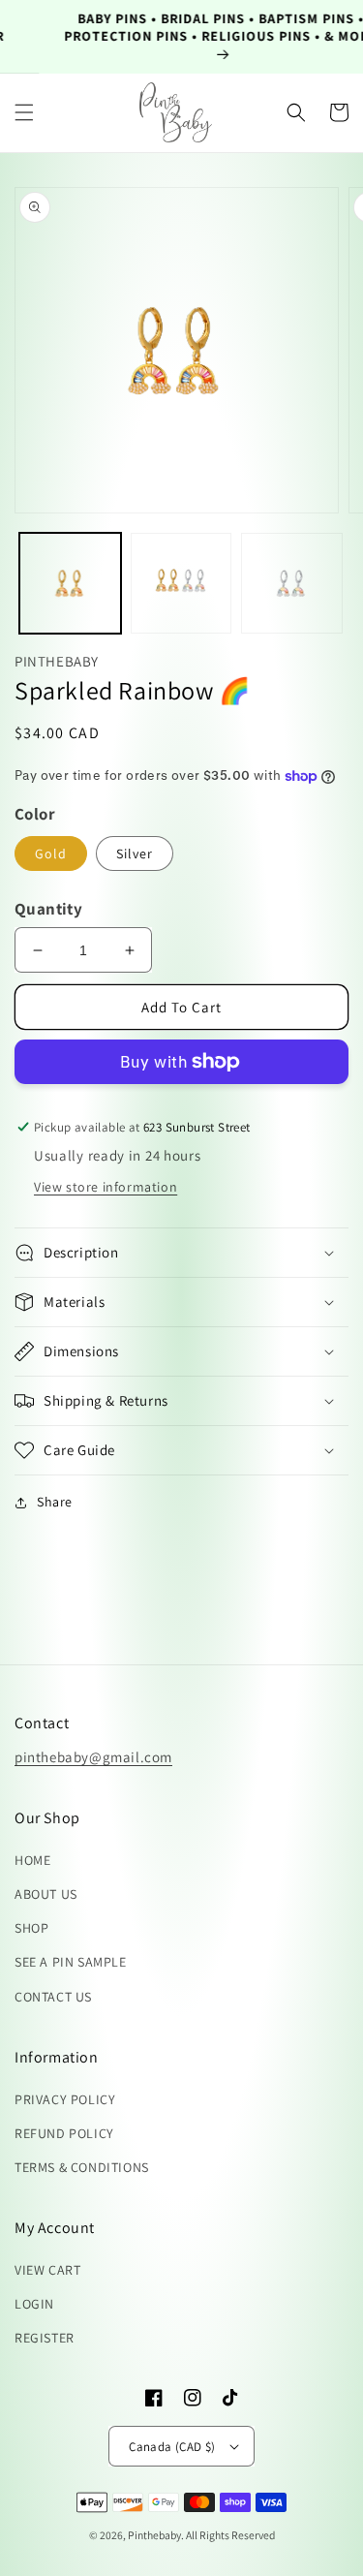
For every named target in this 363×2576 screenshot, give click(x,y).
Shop (31, 1928)
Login (34, 2304)
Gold (51, 853)
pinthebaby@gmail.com (93, 1757)
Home (32, 1860)
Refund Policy (64, 2133)
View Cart (47, 2270)
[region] (181, 37)
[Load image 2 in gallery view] (181, 584)
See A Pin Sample (71, 1962)
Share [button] (55, 1502)
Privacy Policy (65, 2099)
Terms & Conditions (82, 2167)
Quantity (48, 909)
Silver (135, 853)
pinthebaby (154, 2535)
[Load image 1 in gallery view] (70, 584)
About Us (46, 1894)
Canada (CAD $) (172, 2447)
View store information (106, 1187)
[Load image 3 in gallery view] (292, 584)
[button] (24, 112)
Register (45, 2338)
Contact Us (53, 1997)
